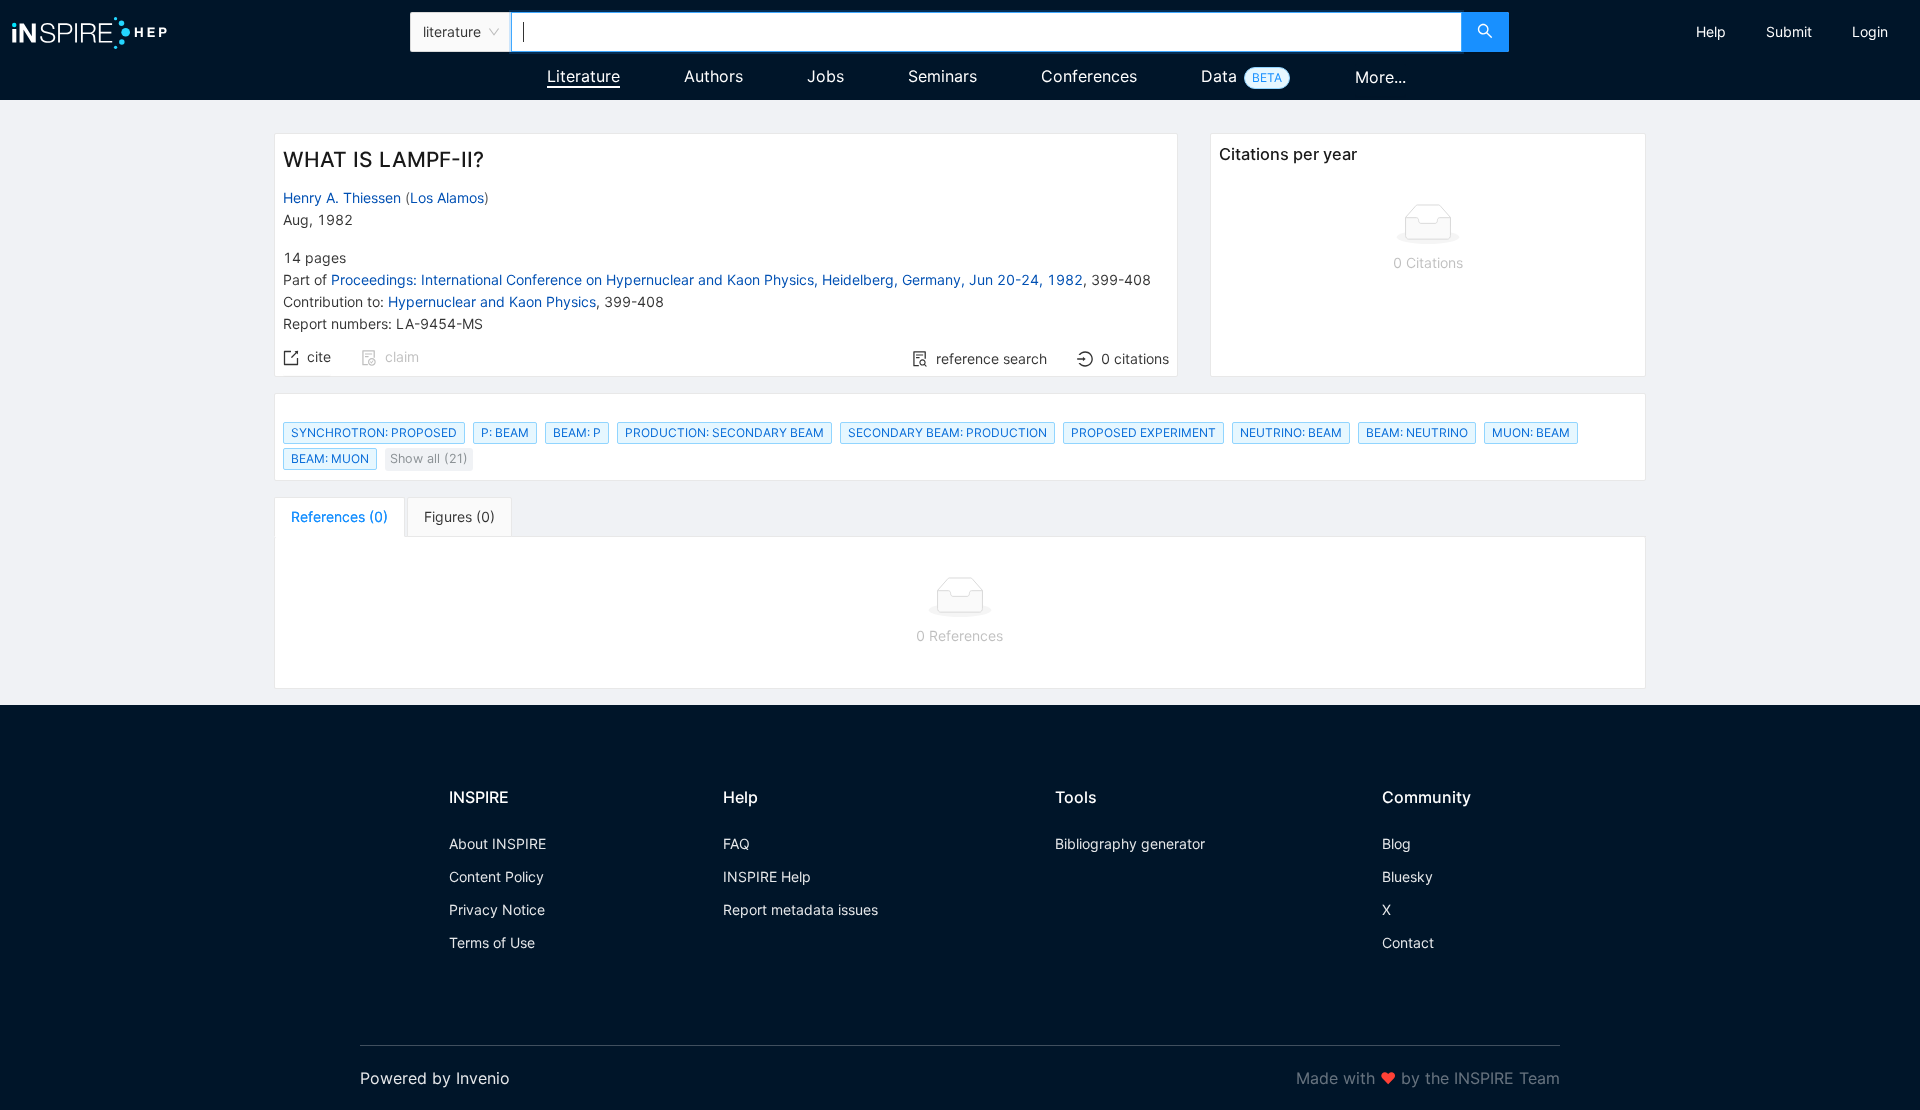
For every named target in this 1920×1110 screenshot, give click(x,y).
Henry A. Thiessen (342, 197)
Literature (583, 76)
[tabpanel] (960, 613)
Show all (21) (429, 458)
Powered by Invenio (435, 1078)
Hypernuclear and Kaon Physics (492, 301)
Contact (1408, 942)
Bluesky (1407, 876)
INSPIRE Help (767, 876)
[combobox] (986, 32)
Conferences (1089, 76)
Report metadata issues (800, 909)
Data (1219, 76)
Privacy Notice (497, 909)
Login (1870, 31)
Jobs (825, 76)
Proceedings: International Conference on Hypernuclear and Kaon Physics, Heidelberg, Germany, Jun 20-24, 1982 (707, 279)
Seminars (942, 76)
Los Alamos (447, 197)
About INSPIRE (497, 843)
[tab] (339, 517)
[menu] (1717, 32)
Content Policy (496, 876)
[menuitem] (1711, 32)
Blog (1396, 843)
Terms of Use (492, 942)
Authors (713, 76)
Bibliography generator (1130, 843)
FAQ (736, 843)
